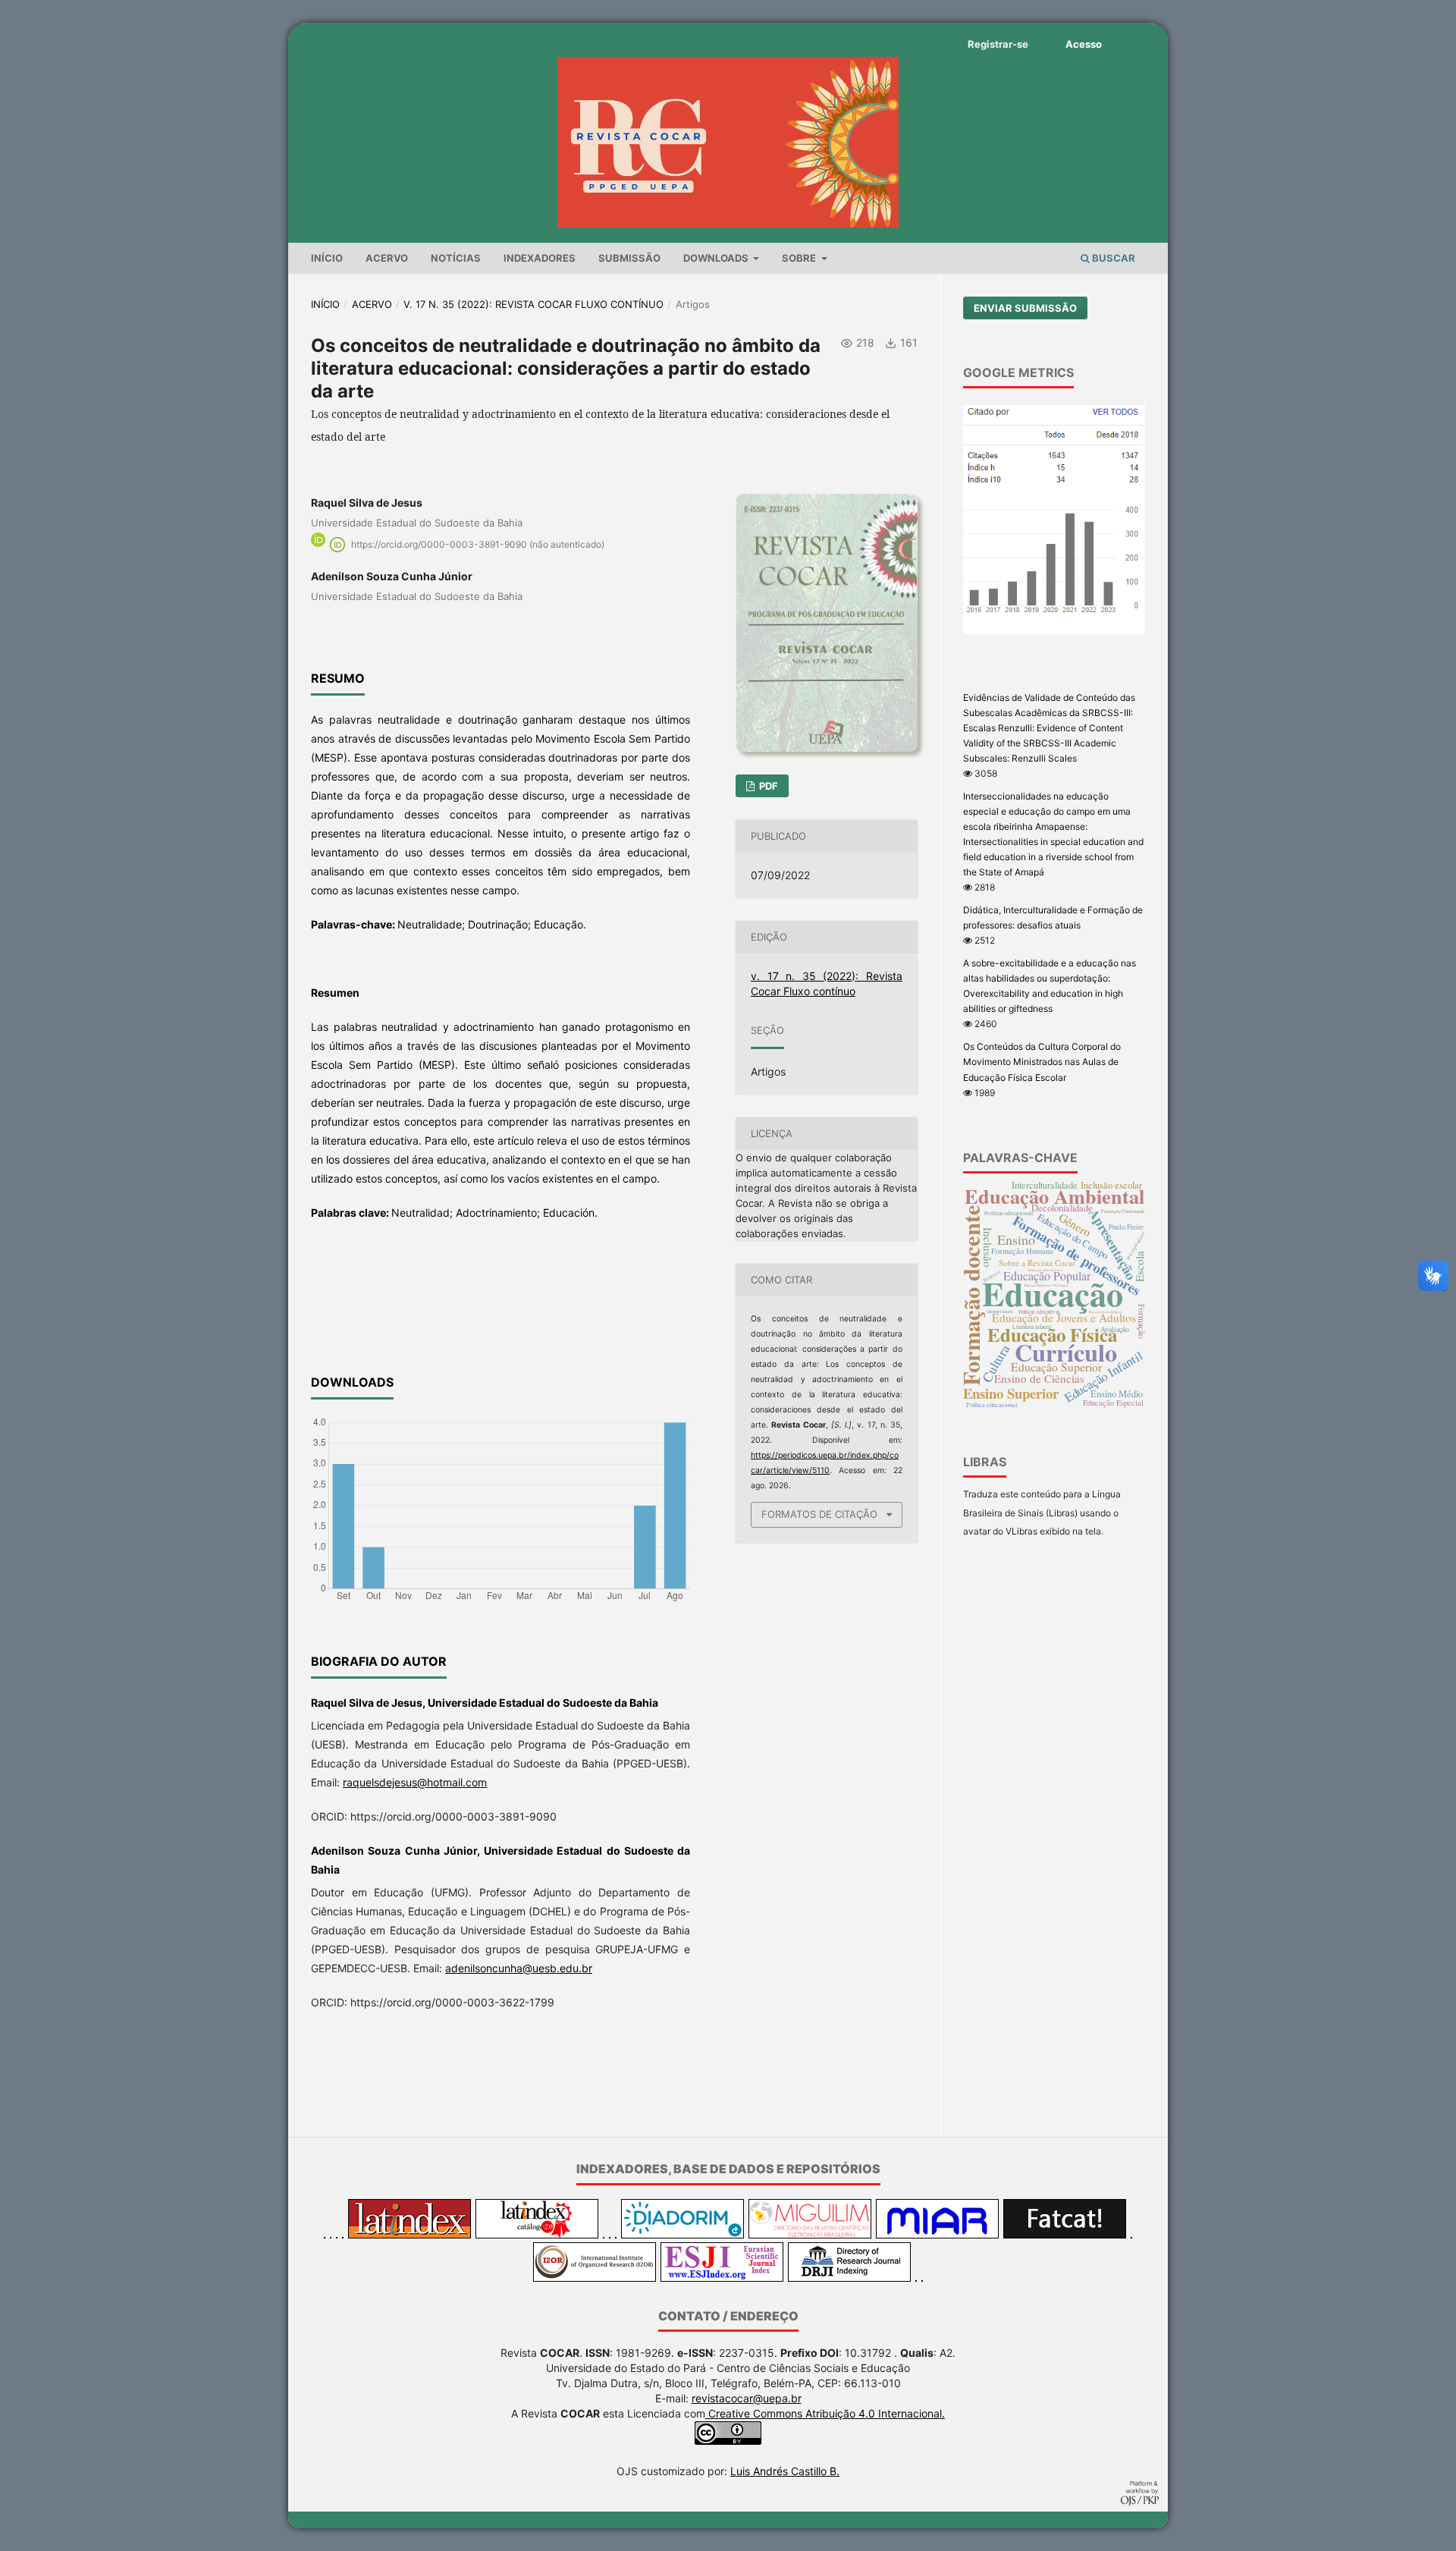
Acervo (387, 258)
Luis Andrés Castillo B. (785, 2471)
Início (327, 258)
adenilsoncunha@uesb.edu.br (519, 1968)
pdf (767, 786)
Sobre (800, 258)
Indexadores (540, 258)
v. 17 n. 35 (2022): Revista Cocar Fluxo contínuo (533, 304)
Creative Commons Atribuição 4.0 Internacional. (825, 2413)
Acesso (1084, 44)
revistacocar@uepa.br (747, 2398)
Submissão (629, 258)
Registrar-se (998, 44)
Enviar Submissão (1025, 308)
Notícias (456, 258)
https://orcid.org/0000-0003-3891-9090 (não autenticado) (478, 544)
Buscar (1112, 258)
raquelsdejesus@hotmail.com (415, 1782)
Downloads (717, 258)
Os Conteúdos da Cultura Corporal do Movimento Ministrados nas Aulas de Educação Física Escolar (1042, 1062)
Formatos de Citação (819, 1514)
